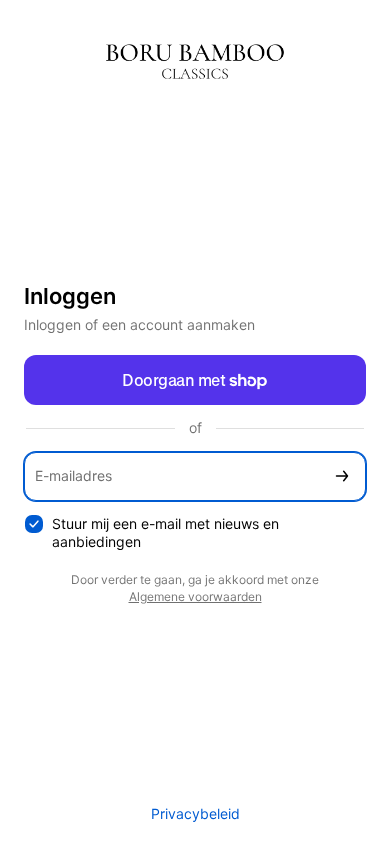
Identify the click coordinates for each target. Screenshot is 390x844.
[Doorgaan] (342, 476)
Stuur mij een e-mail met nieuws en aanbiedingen (165, 533)
